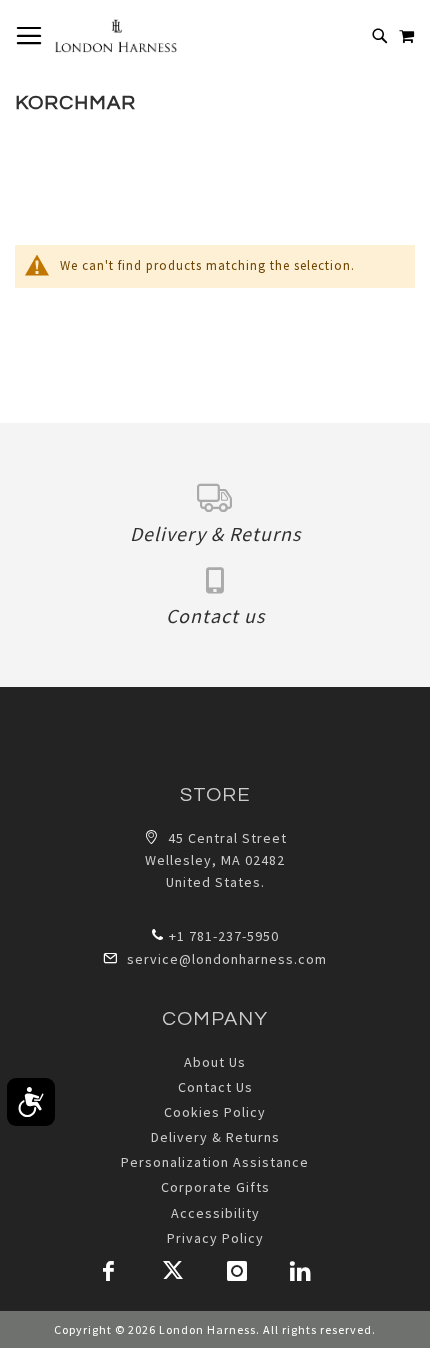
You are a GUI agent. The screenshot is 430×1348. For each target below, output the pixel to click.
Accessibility (215, 1213)
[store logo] (115, 36)
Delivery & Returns (215, 1137)
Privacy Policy (215, 1238)
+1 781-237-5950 (224, 936)
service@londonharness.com (227, 959)
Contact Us (215, 1087)
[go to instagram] (237, 1271)
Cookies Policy (215, 1112)
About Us (215, 1062)
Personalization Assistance (215, 1162)
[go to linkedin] (301, 1271)
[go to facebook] (109, 1271)
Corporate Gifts (215, 1187)
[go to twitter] (173, 1271)
